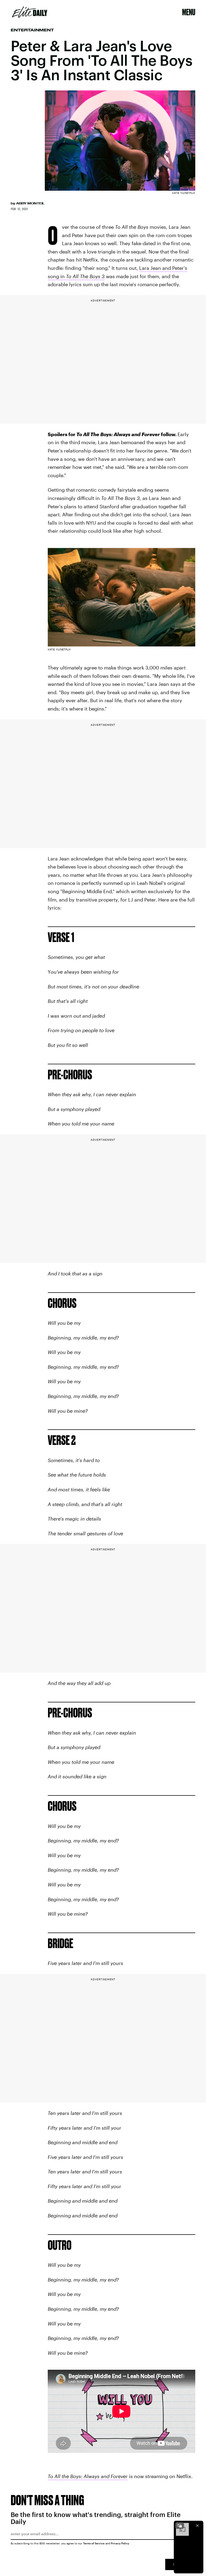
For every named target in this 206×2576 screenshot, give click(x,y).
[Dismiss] (197, 2526)
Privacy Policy (120, 2543)
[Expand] (180, 2526)
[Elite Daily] (30, 12)
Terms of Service (94, 2543)
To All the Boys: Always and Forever (88, 2476)
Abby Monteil (30, 203)
